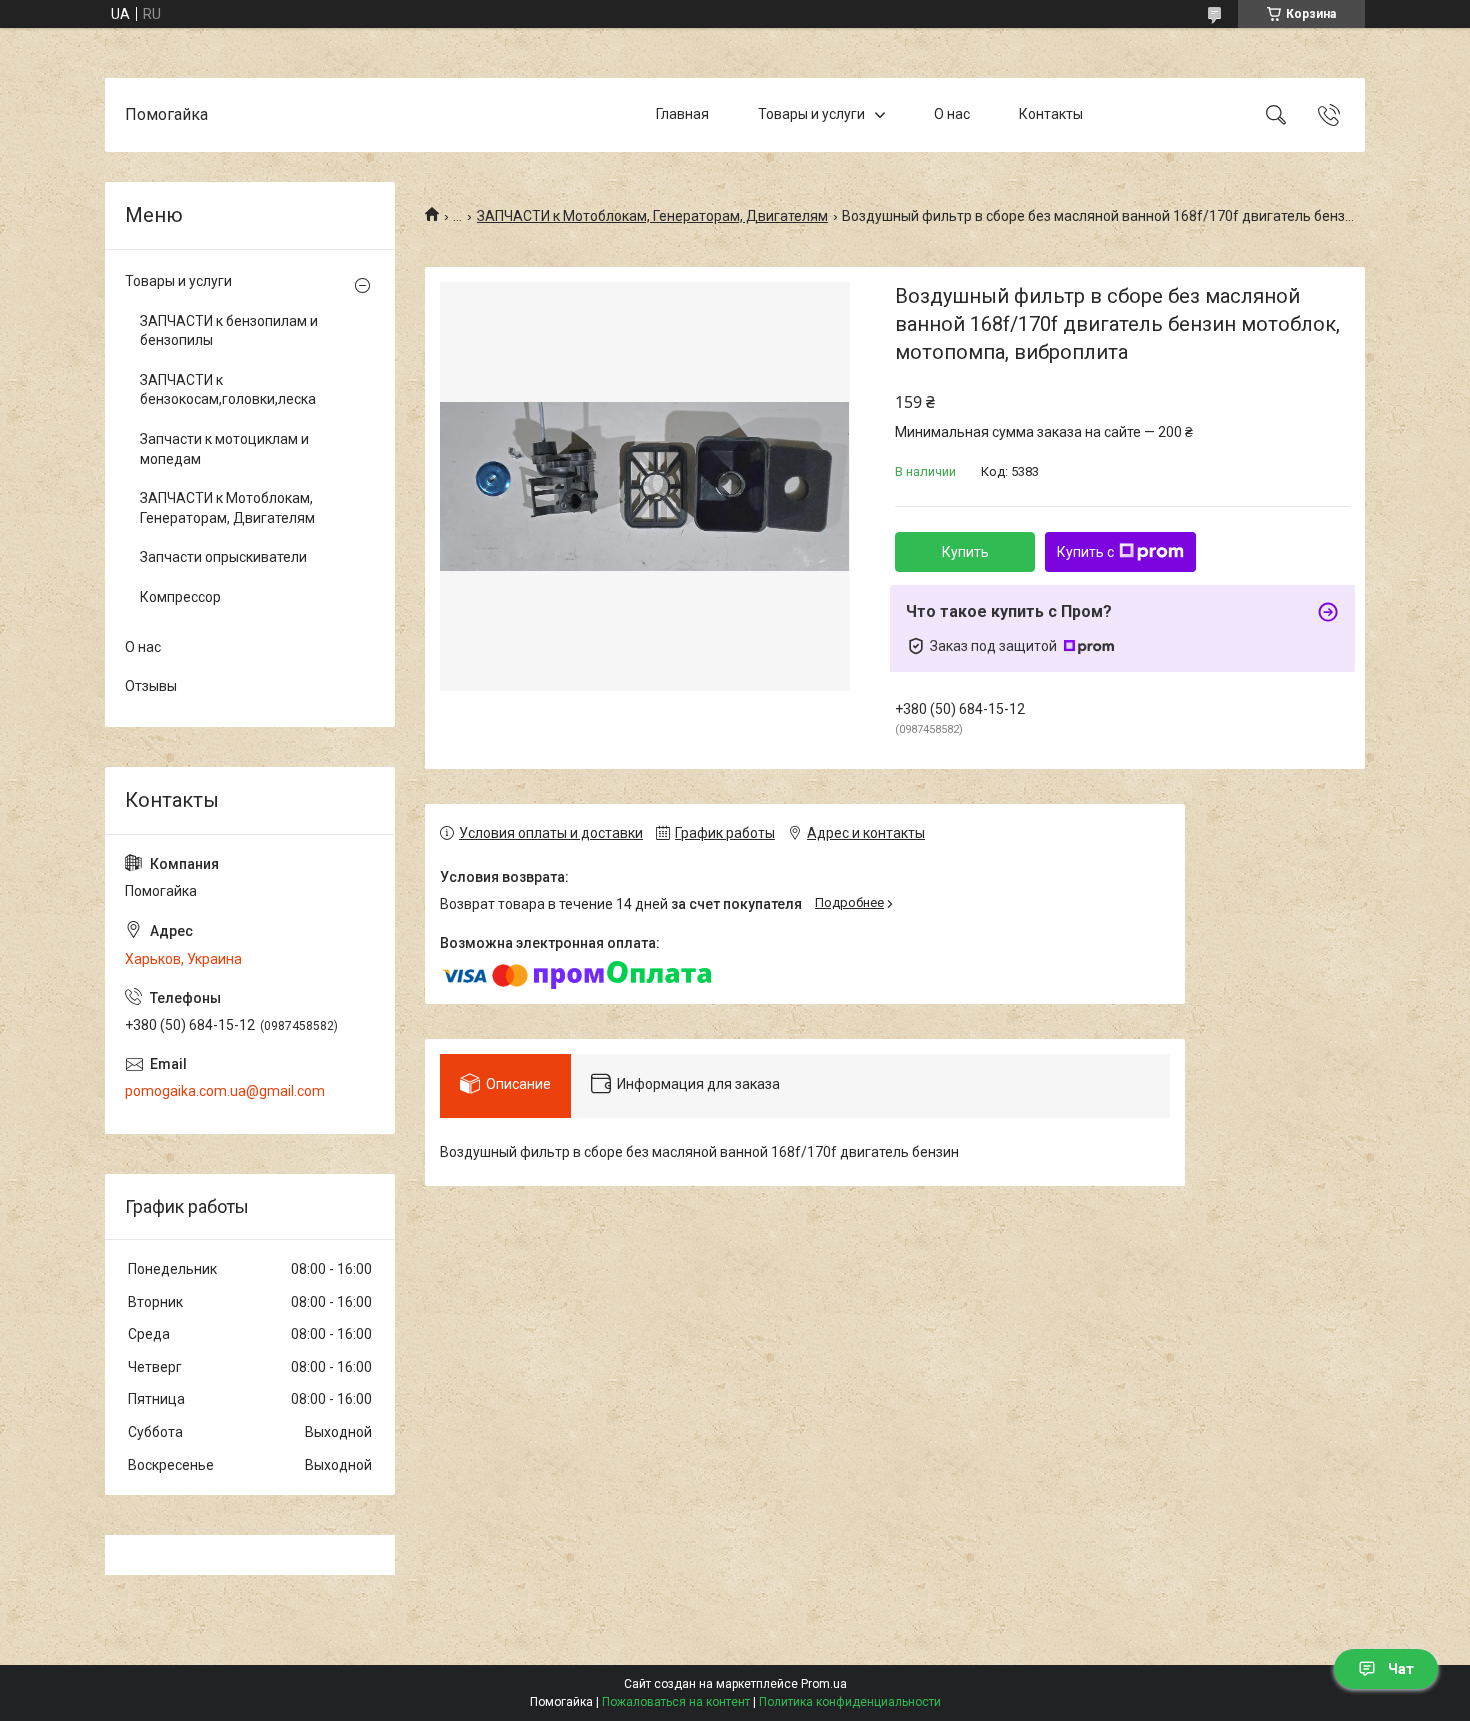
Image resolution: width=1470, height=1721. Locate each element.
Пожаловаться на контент (676, 1702)
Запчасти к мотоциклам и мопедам (224, 449)
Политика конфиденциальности (850, 1702)
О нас (952, 114)
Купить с (1085, 552)
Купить (965, 552)
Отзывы (151, 686)
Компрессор (180, 597)
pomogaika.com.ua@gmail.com (225, 1091)
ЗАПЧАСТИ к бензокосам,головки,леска (228, 390)
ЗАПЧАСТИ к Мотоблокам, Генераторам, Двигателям (652, 216)
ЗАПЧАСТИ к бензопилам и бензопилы (229, 331)
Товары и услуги (811, 114)
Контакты (1051, 114)
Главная (682, 114)
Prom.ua (824, 1684)
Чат (1401, 1669)
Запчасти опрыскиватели (223, 557)
